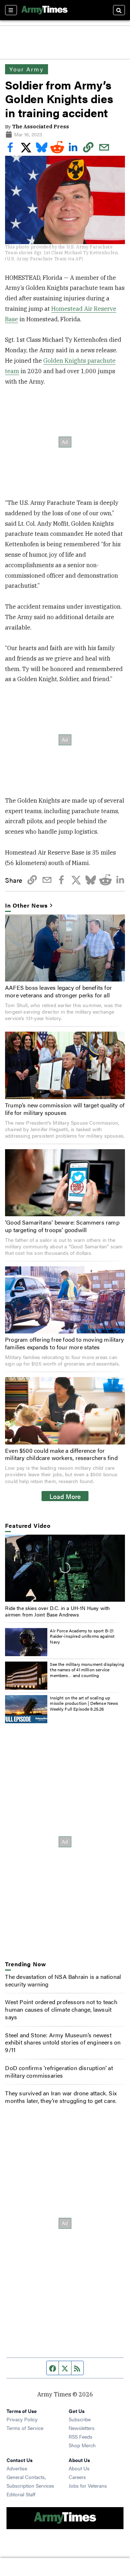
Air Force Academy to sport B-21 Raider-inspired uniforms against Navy (82, 1636)
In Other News (26, 906)
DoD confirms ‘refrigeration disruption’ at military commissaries (59, 2072)
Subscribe (80, 2419)
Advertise (17, 2468)
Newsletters (82, 2428)
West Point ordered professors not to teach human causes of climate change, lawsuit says (61, 2009)
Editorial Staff (21, 2494)
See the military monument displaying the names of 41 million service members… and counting (87, 1670)
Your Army (26, 69)
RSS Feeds (81, 2436)
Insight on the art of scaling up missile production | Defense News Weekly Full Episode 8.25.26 (84, 1703)
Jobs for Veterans (88, 2485)
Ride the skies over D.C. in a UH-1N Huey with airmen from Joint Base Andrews (57, 1611)
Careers (77, 2477)
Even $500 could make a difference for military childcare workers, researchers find (61, 1454)
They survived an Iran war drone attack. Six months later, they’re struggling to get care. (61, 2097)
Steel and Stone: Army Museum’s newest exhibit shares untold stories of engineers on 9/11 (63, 2043)
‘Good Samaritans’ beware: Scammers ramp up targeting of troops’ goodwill (62, 1226)
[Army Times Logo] (44, 10)
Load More (65, 1496)
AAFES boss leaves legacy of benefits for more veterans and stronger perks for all (58, 991)
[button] (65, 1568)
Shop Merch (82, 2445)
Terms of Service (25, 2428)
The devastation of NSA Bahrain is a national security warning (63, 1980)
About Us (79, 2468)
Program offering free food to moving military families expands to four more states (64, 1343)
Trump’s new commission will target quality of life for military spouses (65, 1109)
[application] (65, 1568)
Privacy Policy (22, 2419)
